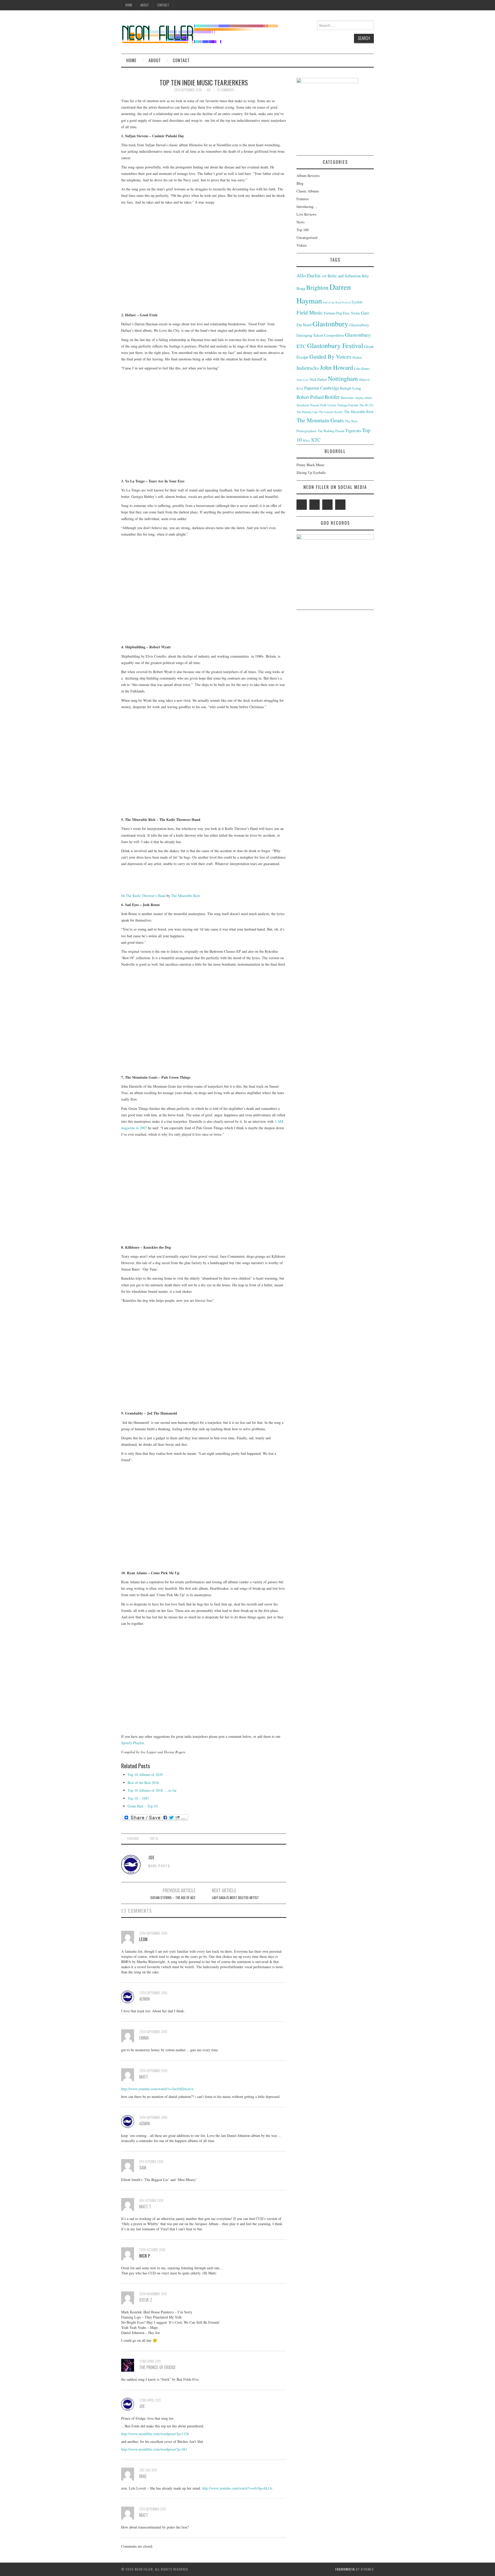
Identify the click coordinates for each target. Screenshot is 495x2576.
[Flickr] (340, 505)
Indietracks (308, 368)
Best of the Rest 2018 (143, 1783)
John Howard (336, 367)
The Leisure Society (331, 412)
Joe (209, 90)
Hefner (357, 357)
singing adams (364, 398)
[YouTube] (327, 505)
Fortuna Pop (333, 313)
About (145, 5)
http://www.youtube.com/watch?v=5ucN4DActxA (157, 2089)
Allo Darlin (308, 275)
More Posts (159, 1866)
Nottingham (343, 378)
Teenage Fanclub (348, 405)
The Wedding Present (331, 431)
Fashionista (345, 2569)
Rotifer (332, 397)
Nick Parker (318, 379)
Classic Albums (308, 191)
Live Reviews (306, 214)
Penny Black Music (311, 465)
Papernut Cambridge (322, 388)
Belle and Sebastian (344, 276)
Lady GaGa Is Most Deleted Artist (235, 1898)
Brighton (317, 287)
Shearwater (347, 398)
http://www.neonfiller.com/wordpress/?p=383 (154, 2449)
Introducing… (307, 207)
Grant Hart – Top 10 (143, 1806)
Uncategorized (307, 237)
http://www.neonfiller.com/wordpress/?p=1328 (155, 2434)
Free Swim (351, 313)
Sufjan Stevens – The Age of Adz (173, 1898)
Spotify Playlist (133, 1743)
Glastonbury (330, 324)
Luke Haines (362, 368)
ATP (324, 276)
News (300, 222)
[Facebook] (315, 505)
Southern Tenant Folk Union (316, 405)
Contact (163, 5)
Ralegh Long (350, 388)
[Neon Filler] (200, 32)
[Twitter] (302, 505)
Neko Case (303, 380)
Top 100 (303, 230)
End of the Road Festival (337, 302)
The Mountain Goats (320, 420)
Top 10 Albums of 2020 (145, 1775)
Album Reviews (308, 176)
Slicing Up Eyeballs (311, 473)
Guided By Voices (330, 356)
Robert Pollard (310, 397)
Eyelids (357, 302)
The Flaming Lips (307, 412)
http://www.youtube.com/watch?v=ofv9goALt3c (237, 2488)
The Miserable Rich (185, 896)
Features (133, 1839)
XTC (316, 440)
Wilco (306, 441)
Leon (143, 1939)
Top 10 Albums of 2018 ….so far (152, 1790)
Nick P (145, 2256)
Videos (302, 245)
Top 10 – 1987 (138, 1798)
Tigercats (353, 430)
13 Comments (225, 90)
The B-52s (366, 405)
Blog (300, 183)
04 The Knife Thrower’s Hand (143, 896)
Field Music (310, 312)
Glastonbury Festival (335, 345)
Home (129, 5)
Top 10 (154, 1839)
